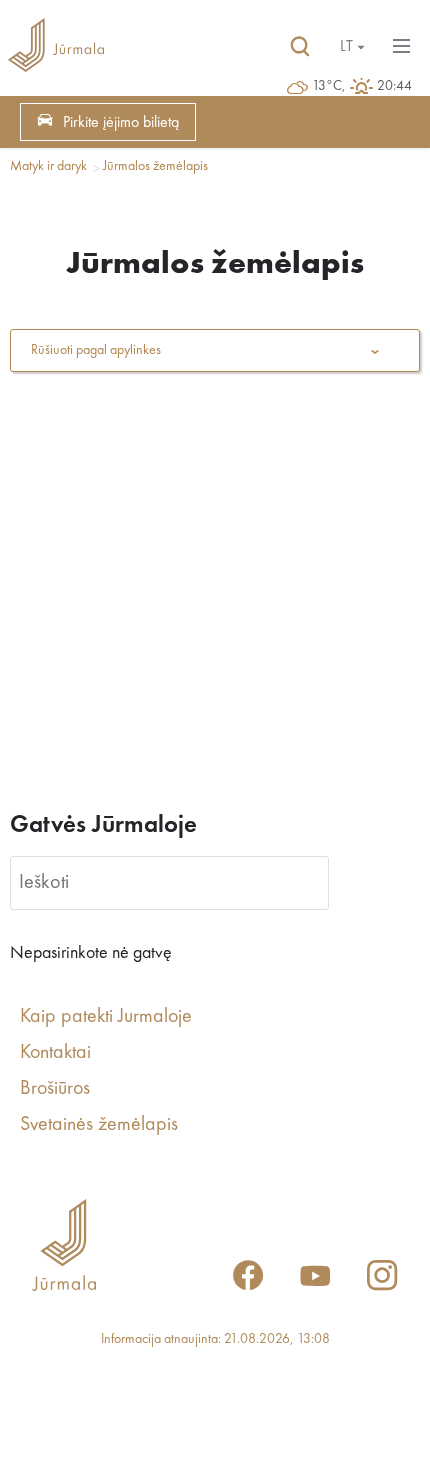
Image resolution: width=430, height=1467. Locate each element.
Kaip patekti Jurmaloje (106, 1017)
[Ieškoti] (300, 47)
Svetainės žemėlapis (99, 1125)
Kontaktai (55, 1053)
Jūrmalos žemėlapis (155, 166)
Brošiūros (55, 1089)
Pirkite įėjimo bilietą (121, 123)
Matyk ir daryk (48, 166)
